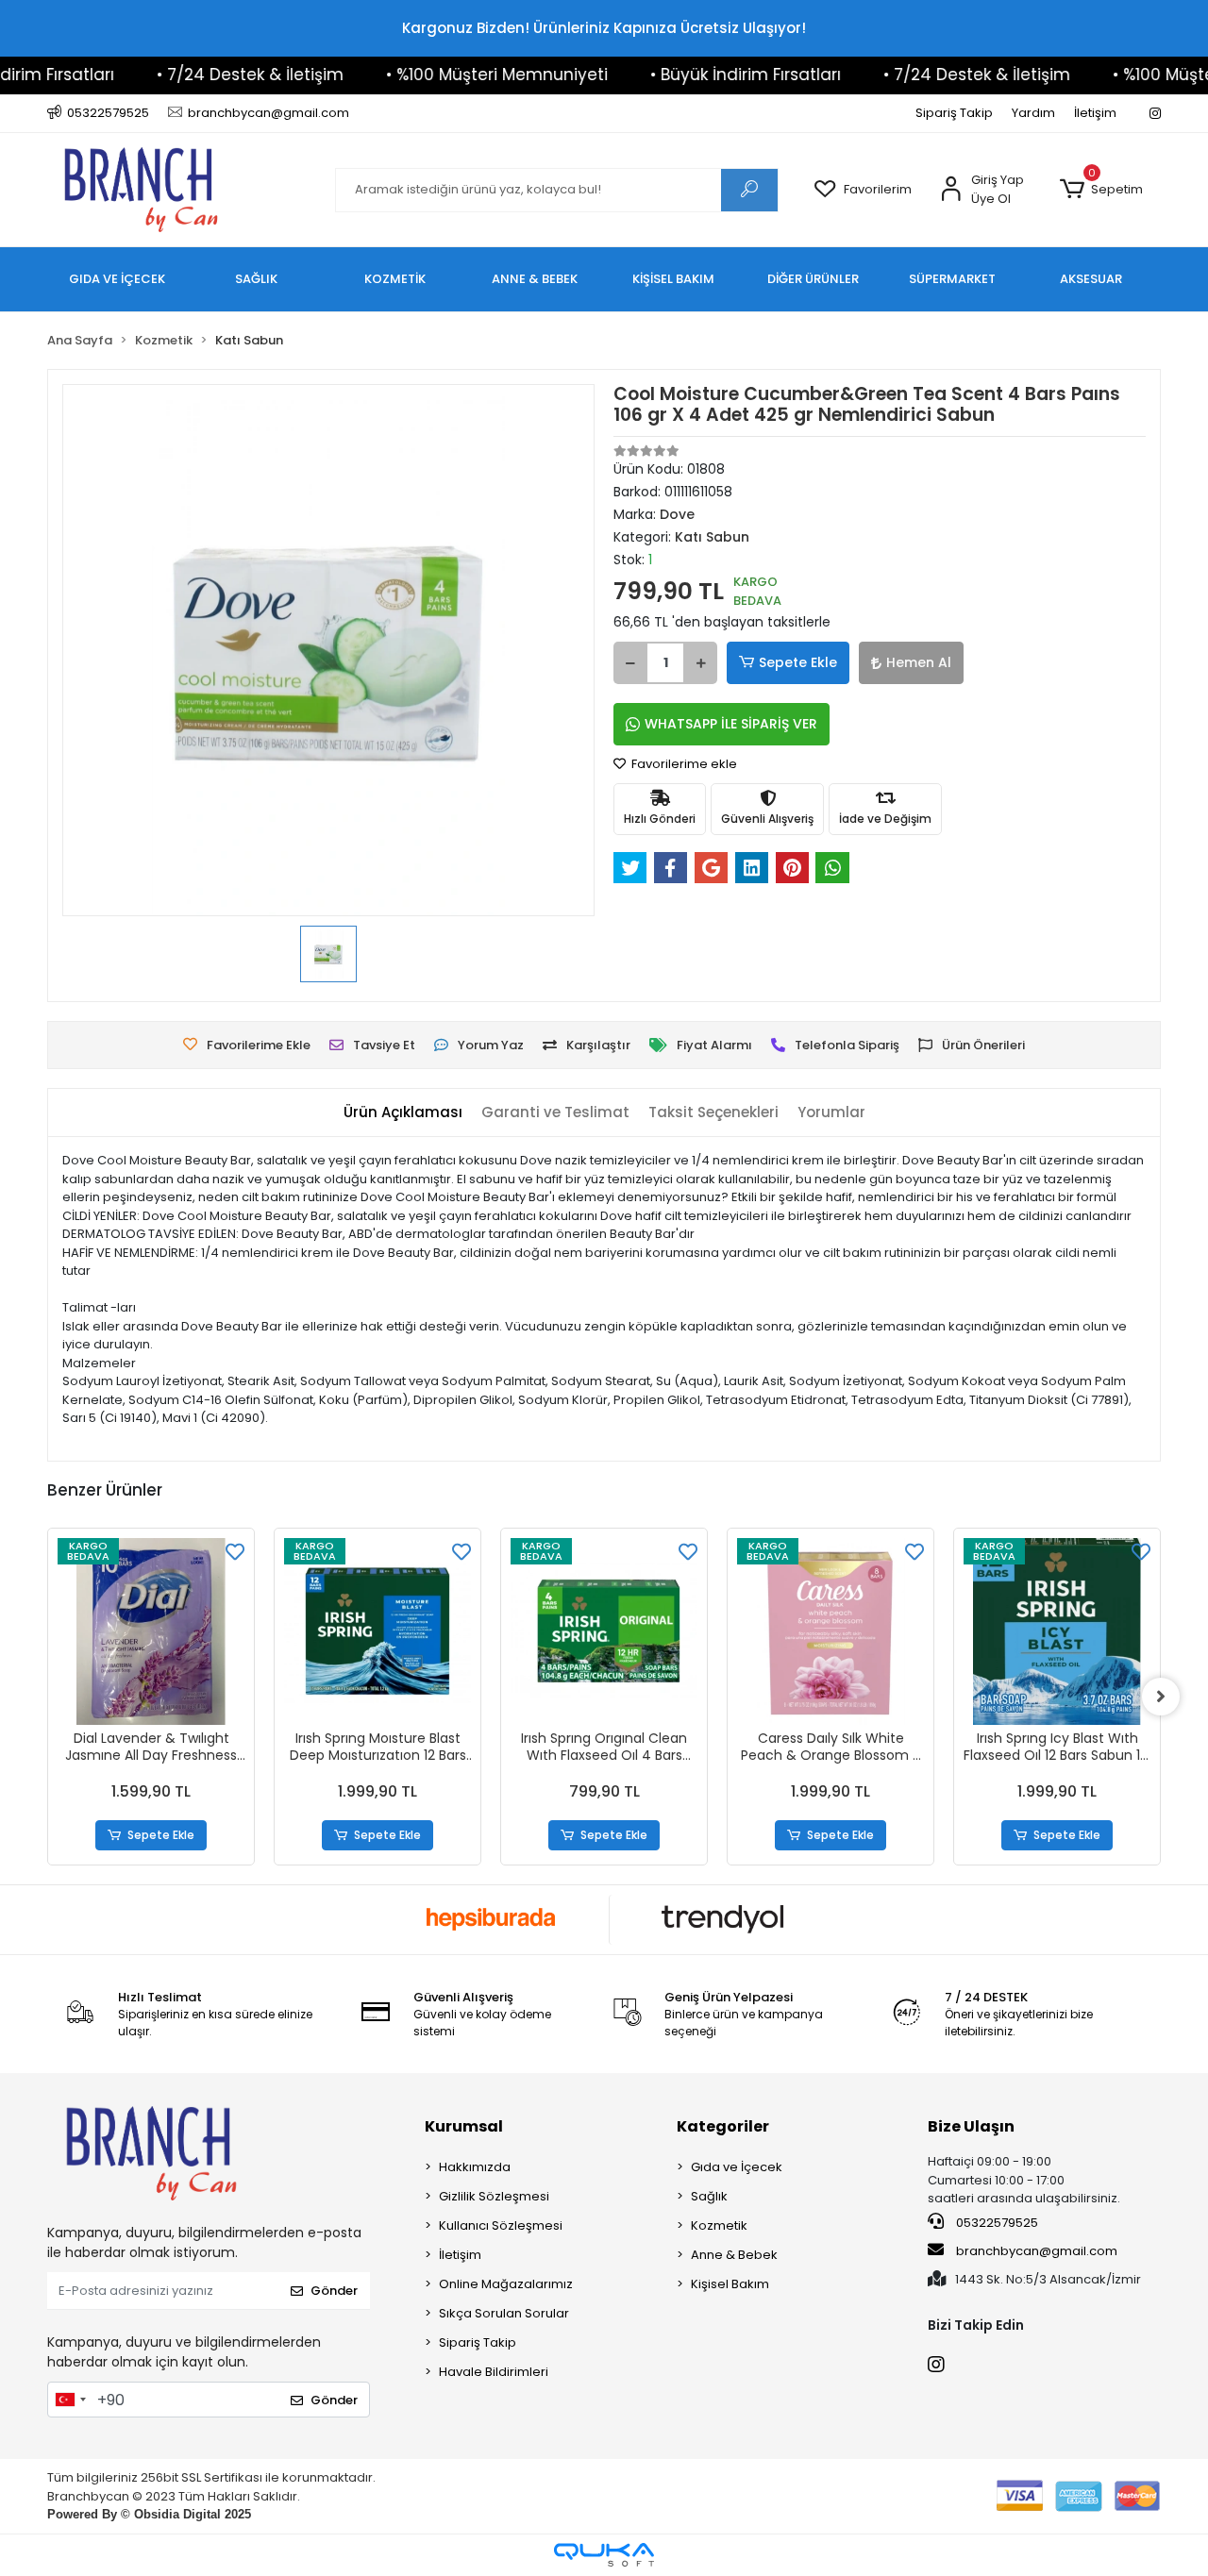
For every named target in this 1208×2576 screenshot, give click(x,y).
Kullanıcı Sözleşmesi (501, 2225)
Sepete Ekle (798, 662)
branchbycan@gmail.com (1037, 2251)
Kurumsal (464, 2126)
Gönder (334, 2291)
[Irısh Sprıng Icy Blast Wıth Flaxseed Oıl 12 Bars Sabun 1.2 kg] (1057, 1631)
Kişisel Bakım (730, 2284)
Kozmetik (719, 2225)
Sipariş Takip (954, 113)
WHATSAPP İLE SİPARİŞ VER (731, 724)
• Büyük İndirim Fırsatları (701, 75)
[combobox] (70, 2400)
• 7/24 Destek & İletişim (206, 75)
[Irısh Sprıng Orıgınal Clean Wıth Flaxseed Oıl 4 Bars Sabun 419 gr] (604, 1631)
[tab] (403, 1113)
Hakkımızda (475, 2167)
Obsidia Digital (177, 2514)
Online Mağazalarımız (506, 2284)
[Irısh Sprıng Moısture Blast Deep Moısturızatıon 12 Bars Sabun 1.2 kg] (377, 1631)
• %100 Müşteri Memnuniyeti (453, 75)
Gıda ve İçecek (737, 2167)
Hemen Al (919, 662)
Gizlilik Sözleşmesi (494, 2196)
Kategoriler (723, 2126)
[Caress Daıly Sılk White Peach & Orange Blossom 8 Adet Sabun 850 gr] (830, 1631)
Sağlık (709, 2196)
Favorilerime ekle (683, 764)
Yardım (1033, 113)
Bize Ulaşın (971, 2126)
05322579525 (996, 2223)
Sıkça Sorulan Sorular (504, 2313)
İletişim (1095, 113)
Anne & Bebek (734, 2255)
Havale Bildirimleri (494, 2372)
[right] (1161, 1697)
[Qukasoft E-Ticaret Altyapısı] (604, 2555)
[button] (1101, 190)
